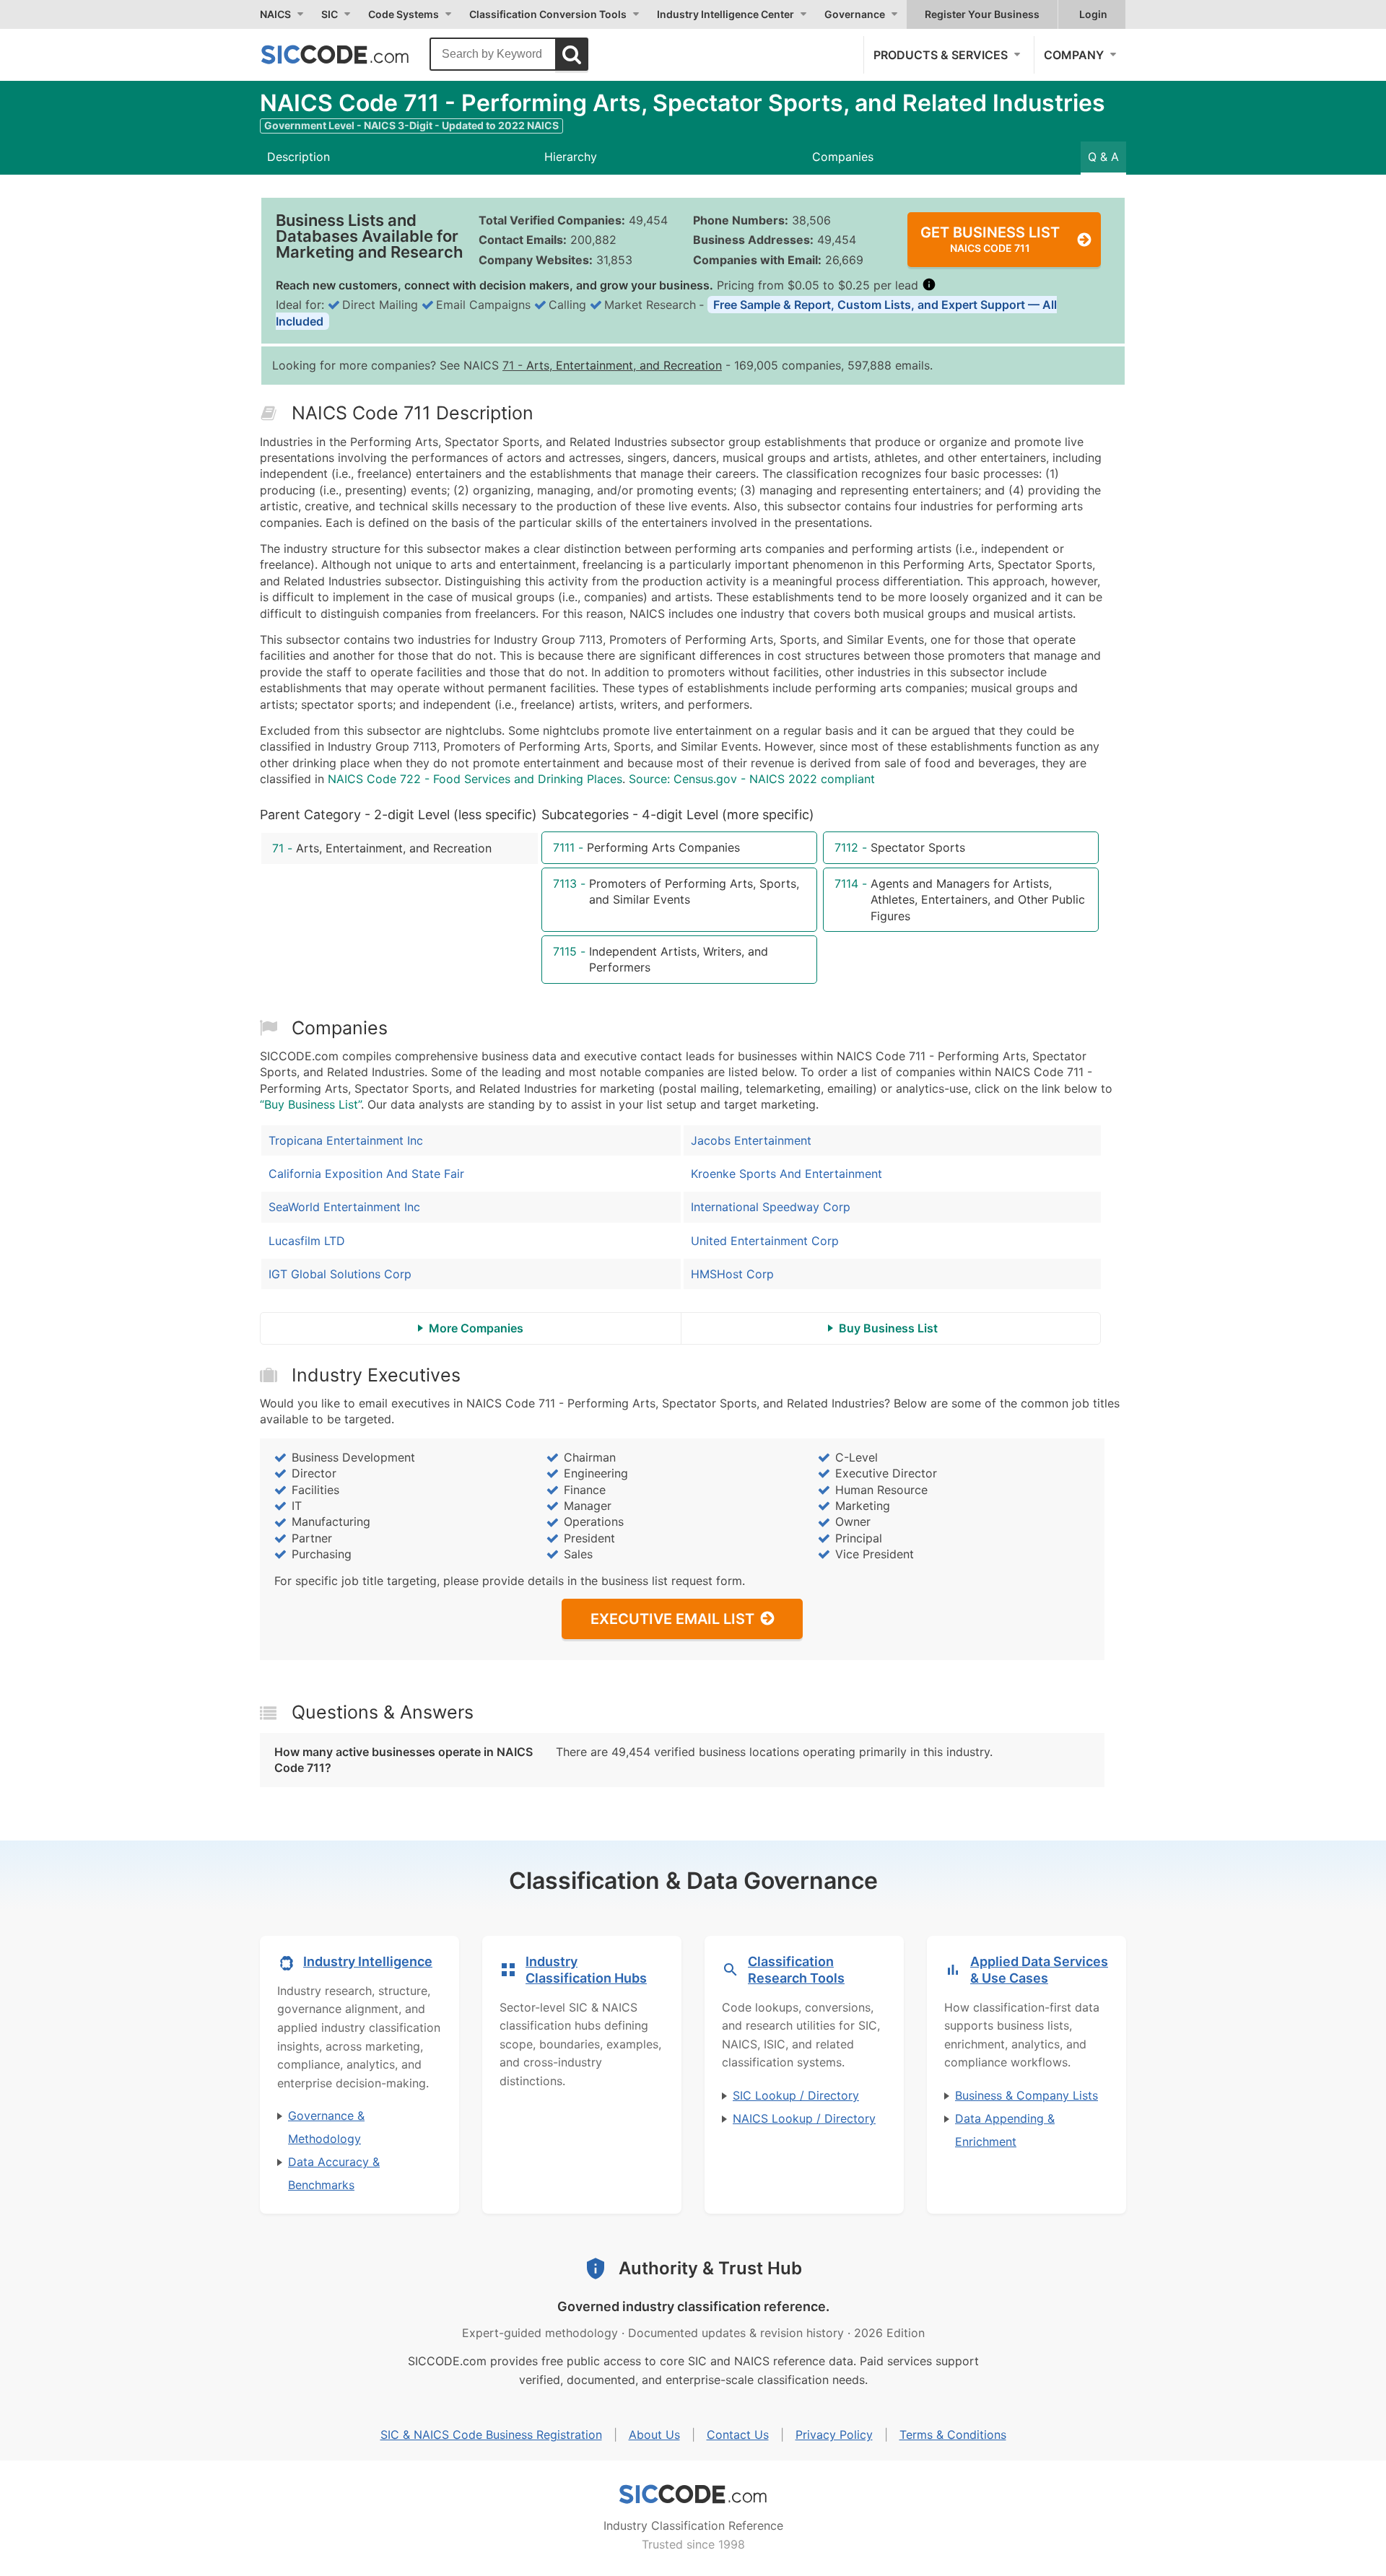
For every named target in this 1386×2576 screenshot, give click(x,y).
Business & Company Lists (1027, 2095)
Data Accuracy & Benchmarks (334, 2173)
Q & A (1103, 157)
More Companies (476, 1328)
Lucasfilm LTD (307, 1241)
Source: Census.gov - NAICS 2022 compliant (752, 779)
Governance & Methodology (326, 2127)
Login (1093, 14)
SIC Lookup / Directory (796, 2095)
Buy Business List (888, 1328)
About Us (654, 2435)
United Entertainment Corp (765, 1241)
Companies (843, 157)
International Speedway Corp (771, 1207)
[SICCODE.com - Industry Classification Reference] (693, 2494)
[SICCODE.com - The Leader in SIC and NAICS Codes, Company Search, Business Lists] (350, 54)
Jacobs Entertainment (751, 1140)
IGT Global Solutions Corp (340, 1274)
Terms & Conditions (953, 2435)
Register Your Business (982, 14)
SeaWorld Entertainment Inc (344, 1207)
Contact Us (738, 2435)
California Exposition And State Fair (366, 1174)
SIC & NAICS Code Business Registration (491, 2435)
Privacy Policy (834, 2435)
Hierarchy (571, 157)
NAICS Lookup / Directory (804, 2118)
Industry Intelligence (368, 1961)
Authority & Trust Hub (710, 2268)
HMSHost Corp (732, 1274)
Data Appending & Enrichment (1005, 2130)
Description (298, 157)
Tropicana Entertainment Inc (346, 1140)
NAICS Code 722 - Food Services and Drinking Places (475, 779)
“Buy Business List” (310, 1104)
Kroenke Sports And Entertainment (786, 1174)
